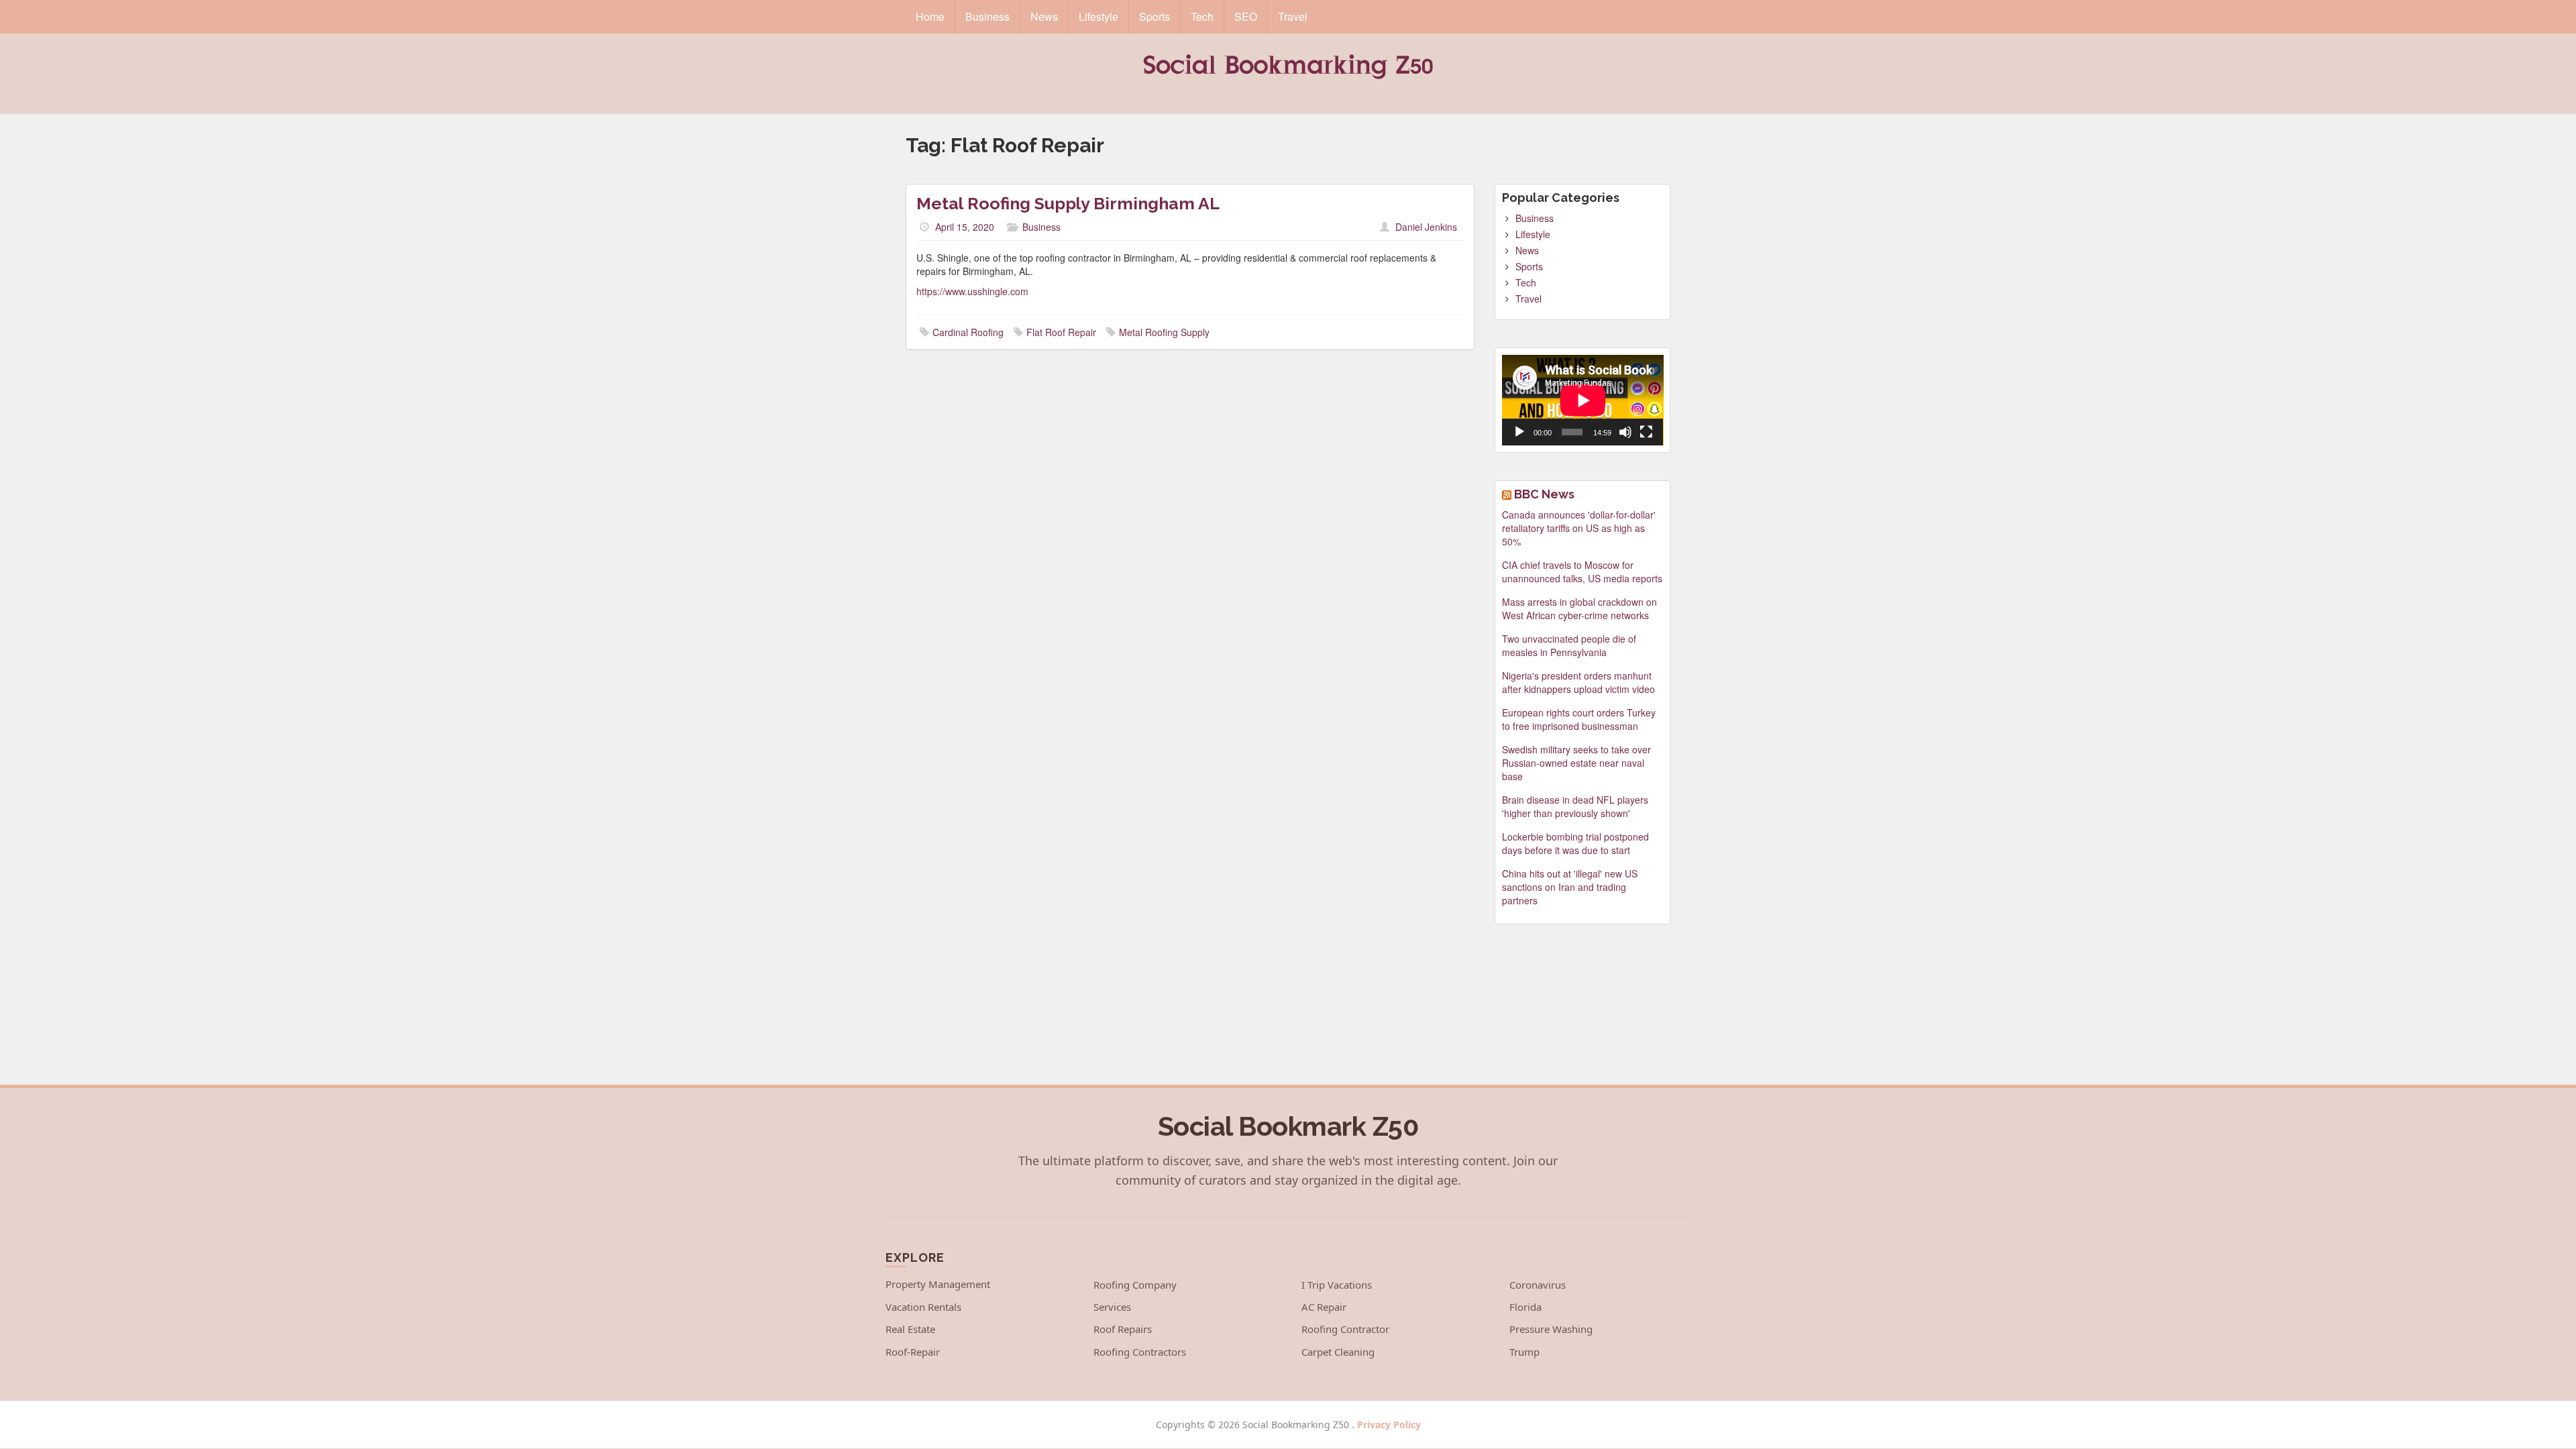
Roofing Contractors (1140, 1352)
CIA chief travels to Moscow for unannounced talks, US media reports (1582, 572)
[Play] (1519, 432)
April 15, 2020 (965, 227)
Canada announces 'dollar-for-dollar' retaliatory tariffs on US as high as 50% (1579, 528)
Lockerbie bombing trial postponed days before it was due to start (1575, 843)
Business (987, 16)
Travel (1293, 16)
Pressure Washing (1551, 1329)
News (1044, 16)
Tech (1202, 16)
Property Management (938, 1284)
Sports (1155, 16)
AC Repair (1324, 1307)
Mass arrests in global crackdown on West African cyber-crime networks (1579, 608)
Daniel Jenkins (1426, 227)
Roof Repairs (1123, 1329)
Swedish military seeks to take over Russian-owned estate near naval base (1576, 763)
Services (1112, 1307)
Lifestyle (1098, 16)
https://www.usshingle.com (972, 291)
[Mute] (1625, 432)
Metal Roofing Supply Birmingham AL (1068, 203)
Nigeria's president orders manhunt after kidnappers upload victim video (1578, 682)
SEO (1246, 16)
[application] (1583, 400)
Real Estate (910, 1329)
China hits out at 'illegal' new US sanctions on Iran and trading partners (1570, 887)
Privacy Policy (1389, 1425)
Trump (1524, 1352)
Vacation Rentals (923, 1307)
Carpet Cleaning (1338, 1352)
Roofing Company (1135, 1285)
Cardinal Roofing (968, 332)
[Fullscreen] (1646, 432)
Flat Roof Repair (1061, 332)
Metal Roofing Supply (1164, 332)
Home (930, 16)
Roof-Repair (913, 1352)
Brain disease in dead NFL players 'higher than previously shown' (1575, 806)
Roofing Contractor (1345, 1329)
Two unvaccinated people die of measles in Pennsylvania (1569, 645)
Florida (1525, 1307)
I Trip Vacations (1337, 1285)
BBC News (1544, 494)
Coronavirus (1538, 1285)
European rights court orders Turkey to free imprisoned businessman (1579, 719)
